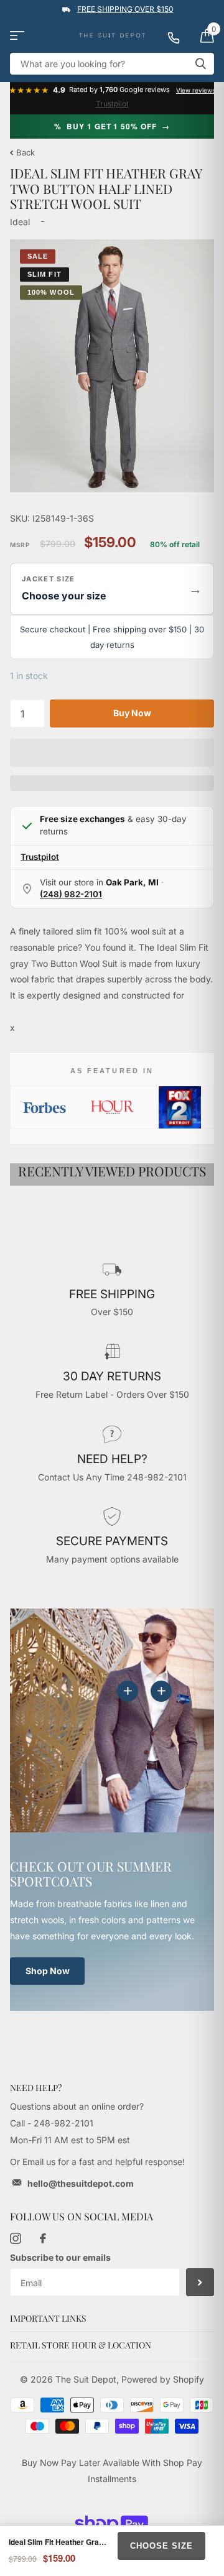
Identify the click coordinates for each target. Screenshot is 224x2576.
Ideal (20, 222)
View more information (161, 1691)
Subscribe (200, 2282)
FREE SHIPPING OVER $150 (125, 9)
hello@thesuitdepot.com (81, 2183)
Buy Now (132, 713)
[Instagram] (16, 2238)
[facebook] (43, 2238)
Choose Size (161, 2546)
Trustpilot (112, 104)
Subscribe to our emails (60, 2257)
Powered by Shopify (163, 2379)
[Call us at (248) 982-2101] (179, 35)
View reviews (196, 90)
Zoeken (200, 64)
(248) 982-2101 (71, 894)
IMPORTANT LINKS (48, 2318)
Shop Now (48, 1971)
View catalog (17, 36)
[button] (112, 589)
